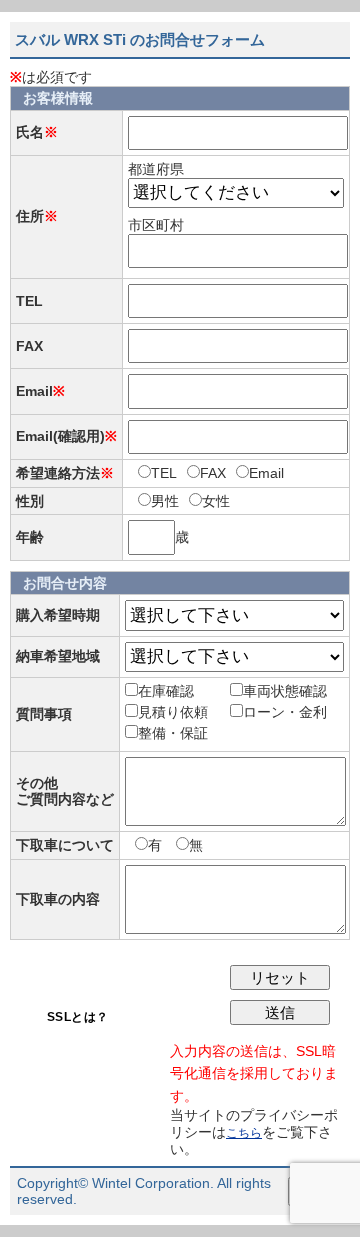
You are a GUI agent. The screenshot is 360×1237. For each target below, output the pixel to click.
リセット (280, 977)
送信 (280, 1012)
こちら (244, 1133)
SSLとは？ (78, 1017)
